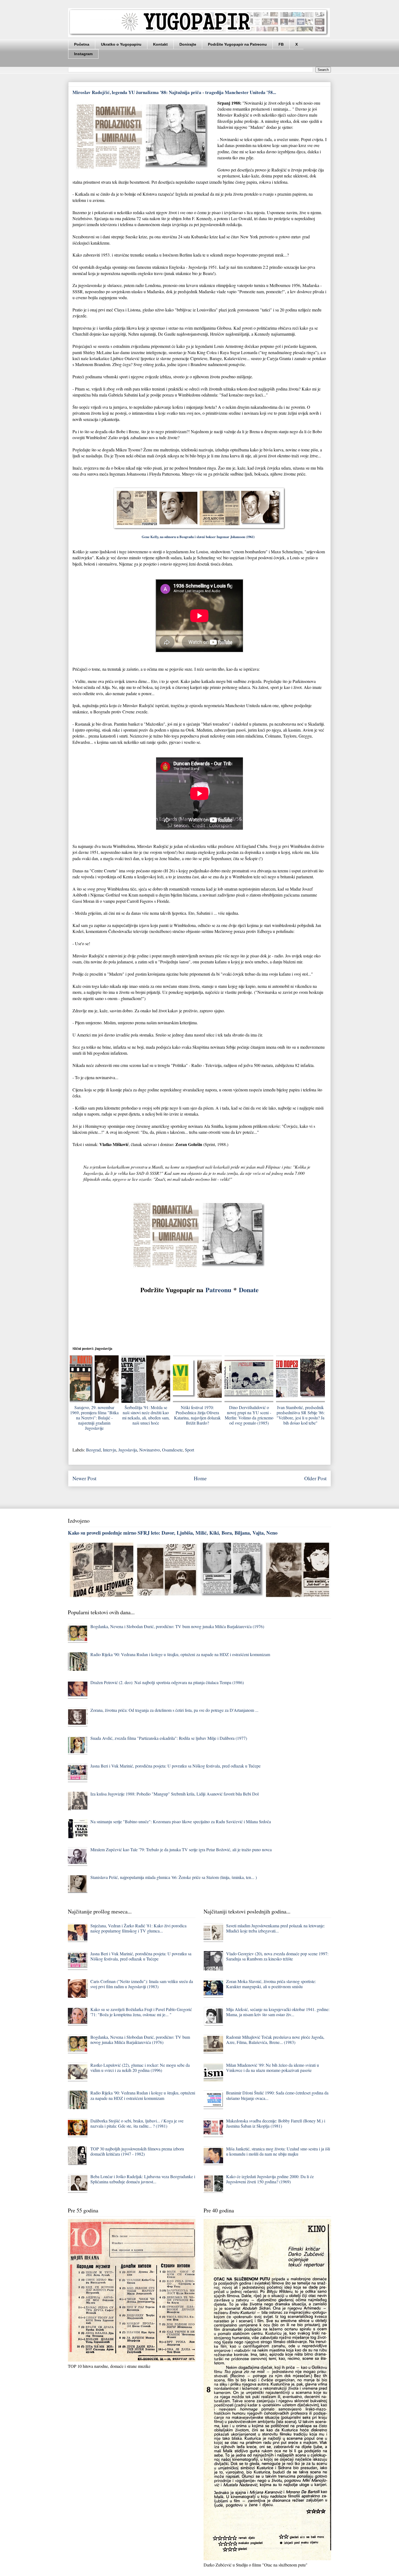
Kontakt (160, 44)
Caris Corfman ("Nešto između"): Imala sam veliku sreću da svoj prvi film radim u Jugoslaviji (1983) (142, 1984)
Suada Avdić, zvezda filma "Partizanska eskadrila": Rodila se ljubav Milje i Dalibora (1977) (169, 1738)
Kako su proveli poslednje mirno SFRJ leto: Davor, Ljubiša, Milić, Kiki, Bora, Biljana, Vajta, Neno (173, 1533)
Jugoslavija (128, 1450)
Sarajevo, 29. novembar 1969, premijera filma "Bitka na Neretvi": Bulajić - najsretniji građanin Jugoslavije (94, 1418)
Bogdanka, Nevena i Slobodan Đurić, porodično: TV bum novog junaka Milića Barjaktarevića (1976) (177, 1626)
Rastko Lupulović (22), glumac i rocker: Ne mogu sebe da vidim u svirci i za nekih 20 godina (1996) (140, 2068)
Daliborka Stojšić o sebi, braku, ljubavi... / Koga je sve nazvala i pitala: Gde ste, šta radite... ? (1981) (137, 2123)
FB (281, 44)
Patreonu (218, 1290)
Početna (82, 44)
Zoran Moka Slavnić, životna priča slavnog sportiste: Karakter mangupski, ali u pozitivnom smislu (271, 1984)
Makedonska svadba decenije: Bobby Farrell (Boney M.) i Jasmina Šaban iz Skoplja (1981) (276, 2123)
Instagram (83, 54)
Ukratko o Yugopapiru (121, 44)
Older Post (315, 1478)
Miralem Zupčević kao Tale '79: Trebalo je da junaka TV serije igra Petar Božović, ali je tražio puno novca (181, 1849)
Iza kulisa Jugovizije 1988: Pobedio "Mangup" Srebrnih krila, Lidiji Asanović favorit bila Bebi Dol (175, 1794)
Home (200, 1478)
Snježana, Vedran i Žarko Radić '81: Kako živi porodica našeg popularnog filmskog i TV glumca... (138, 1928)
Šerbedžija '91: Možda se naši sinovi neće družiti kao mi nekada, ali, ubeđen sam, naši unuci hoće (146, 1415)
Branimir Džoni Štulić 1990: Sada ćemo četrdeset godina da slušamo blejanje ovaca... (277, 2095)
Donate (249, 1290)
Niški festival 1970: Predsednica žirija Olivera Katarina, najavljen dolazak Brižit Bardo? (197, 1415)
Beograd (93, 1450)
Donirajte (188, 44)
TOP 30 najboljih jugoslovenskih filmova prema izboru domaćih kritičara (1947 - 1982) (137, 2151)
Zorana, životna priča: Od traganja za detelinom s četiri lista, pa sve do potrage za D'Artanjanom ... (174, 1710)
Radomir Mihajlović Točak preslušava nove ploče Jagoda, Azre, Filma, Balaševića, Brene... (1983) (275, 2040)
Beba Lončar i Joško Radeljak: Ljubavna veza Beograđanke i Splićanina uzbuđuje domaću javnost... (143, 2179)
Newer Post (84, 1478)
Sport (189, 1450)
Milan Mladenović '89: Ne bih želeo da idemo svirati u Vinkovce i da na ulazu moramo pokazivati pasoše (273, 2068)
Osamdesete (172, 1450)
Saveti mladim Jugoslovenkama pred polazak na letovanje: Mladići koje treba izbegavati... (275, 1928)
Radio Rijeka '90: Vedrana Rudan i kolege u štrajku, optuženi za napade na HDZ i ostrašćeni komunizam (180, 1654)
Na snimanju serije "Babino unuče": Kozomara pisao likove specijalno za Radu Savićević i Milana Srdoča (181, 1821)
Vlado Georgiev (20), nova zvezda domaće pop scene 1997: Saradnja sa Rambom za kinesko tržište (277, 1956)
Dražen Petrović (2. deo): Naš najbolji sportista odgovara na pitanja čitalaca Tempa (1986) (167, 1682)
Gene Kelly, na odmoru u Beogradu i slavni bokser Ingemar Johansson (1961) (200, 537)
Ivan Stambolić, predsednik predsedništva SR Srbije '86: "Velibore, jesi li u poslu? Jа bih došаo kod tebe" (301, 1415)
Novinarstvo (150, 1450)
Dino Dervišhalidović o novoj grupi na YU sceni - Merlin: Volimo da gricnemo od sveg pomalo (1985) (249, 1415)
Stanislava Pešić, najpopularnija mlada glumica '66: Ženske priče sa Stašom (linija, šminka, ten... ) (174, 1877)
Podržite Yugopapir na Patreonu (237, 44)
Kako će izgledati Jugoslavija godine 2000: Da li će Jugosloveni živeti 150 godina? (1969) (270, 2179)
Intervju (110, 1450)
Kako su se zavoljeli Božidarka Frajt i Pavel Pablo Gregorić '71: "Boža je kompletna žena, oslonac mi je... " (141, 2012)
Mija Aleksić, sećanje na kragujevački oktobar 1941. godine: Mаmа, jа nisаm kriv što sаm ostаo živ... (278, 2012)
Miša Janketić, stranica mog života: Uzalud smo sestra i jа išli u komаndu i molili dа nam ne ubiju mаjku (278, 2151)
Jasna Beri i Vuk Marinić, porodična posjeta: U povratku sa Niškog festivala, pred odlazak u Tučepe (175, 1766)
